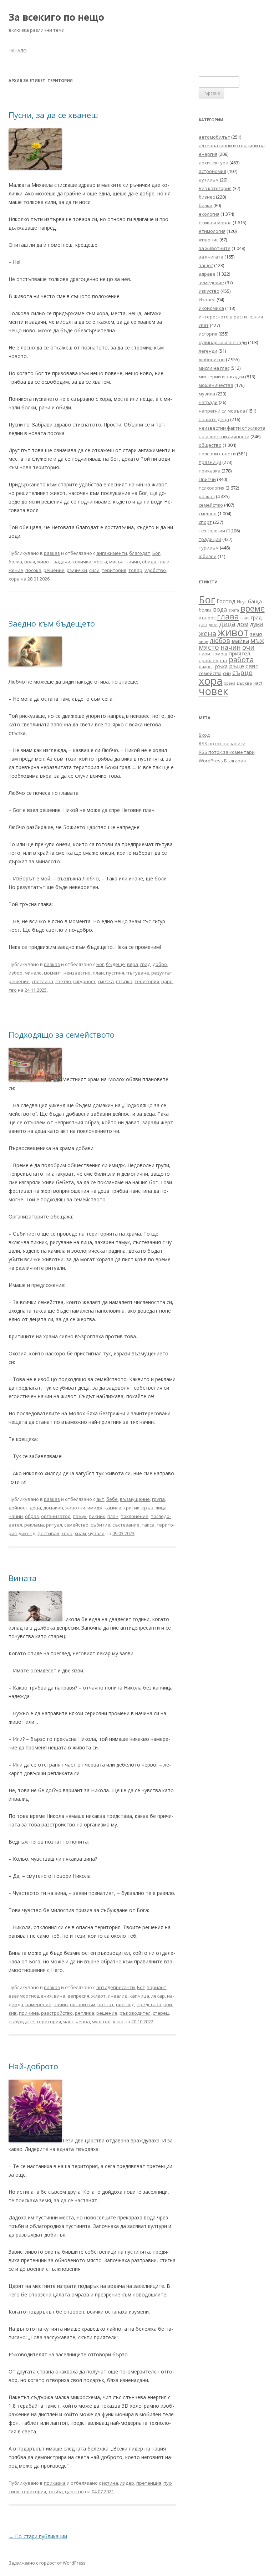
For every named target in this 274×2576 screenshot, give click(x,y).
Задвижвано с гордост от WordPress (47, 2563)
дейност (18, 1508)
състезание (126, 1525)
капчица (139, 1996)
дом (243, 624)
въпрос (207, 618)
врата (234, 610)
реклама (34, 1525)
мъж (257, 640)
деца (35, 1508)
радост (206, 666)
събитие (100, 1525)
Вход (204, 735)
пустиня (115, 973)
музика (207, 394)
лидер (127, 2483)
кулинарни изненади (223, 342)
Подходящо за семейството (62, 1034)
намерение (38, 2004)
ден (203, 625)
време (253, 608)
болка (15, 562)
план (98, 973)
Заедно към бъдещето (52, 623)
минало (33, 973)
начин (133, 562)
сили (94, 570)
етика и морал (215, 223)
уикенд (27, 1533)
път (224, 661)
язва (118, 2022)
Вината (23, 1578)
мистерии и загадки (221, 377)
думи (256, 624)
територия (114, 570)
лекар (158, 1996)
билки (205, 205)
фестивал (48, 1533)
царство (74, 2491)
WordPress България (222, 761)
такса (148, 1525)
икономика (211, 308)
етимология (212, 231)
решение (54, 570)
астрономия (212, 171)
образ (32, 1516)
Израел (207, 300)
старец (161, 2013)
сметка (106, 981)
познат (106, 2004)
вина (60, 1996)
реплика (85, 2013)
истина (110, 2483)
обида (149, 562)
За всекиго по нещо (56, 17)
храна (230, 683)
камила (113, 1508)
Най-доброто (33, 2066)
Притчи (207, 479)
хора (14, 579)
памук (80, 1516)
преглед (125, 2004)
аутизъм (209, 180)
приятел (239, 653)
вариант (156, 1987)
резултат (162, 973)
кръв (148, 1508)
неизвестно (77, 973)
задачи (62, 562)
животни (75, 1508)
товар (135, 570)
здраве (207, 274)
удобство (155, 570)
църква (244, 683)
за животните (215, 248)
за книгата (211, 257)
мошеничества (216, 385)
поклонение (135, 1516)
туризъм (209, 548)
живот (44, 562)
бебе (112, 1499)
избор (16, 973)
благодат (140, 553)
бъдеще (115, 964)
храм (80, 1533)
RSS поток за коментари (227, 752)
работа (241, 660)
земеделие (211, 282)
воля (30, 562)
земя (256, 634)
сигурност (84, 981)
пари (204, 654)
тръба (55, 2491)
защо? (206, 265)
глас (245, 618)
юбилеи (208, 556)
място (209, 647)
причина (29, 2013)
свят (252, 666)
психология (212, 488)
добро (160, 964)
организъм (83, 2004)
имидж (95, 1508)
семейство (76, 1525)
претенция (149, 2483)
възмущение (135, 1499)
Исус (242, 602)
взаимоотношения (30, 1996)
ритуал (54, 1525)
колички (82, 562)
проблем (209, 661)
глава (228, 616)
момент (53, 973)
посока (33, 570)
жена (207, 633)
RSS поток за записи (222, 743)
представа (149, 2004)
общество (210, 445)
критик (131, 1508)
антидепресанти (116, 1987)
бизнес (207, 197)
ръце (237, 666)
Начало (18, 51)
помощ (219, 654)
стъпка (124, 981)
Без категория (215, 188)
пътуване (138, 973)
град (145, 964)
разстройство (57, 2013)
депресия (78, 1996)
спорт (205, 522)
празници (210, 462)
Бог (156, 553)
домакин (53, 1508)
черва (83, 2022)
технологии (212, 531)
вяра (133, 964)
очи (248, 647)
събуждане (21, 2022)
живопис (209, 240)
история (208, 334)
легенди (208, 351)
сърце (242, 672)
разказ (52, 553)
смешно (208, 513)
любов (220, 640)
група (158, 1499)
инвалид (118, 1996)
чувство (101, 2022)
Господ (226, 601)
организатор (56, 1516)
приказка (55, 2483)
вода (220, 609)
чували (96, 1533)
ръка (221, 666)
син (227, 673)
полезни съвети (217, 454)
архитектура (214, 163)
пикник (97, 1516)
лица (161, 1508)
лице (204, 641)
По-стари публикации (38, 2536)
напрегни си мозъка (222, 411)
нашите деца (214, 419)
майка (240, 641)
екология (209, 214)
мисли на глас (214, 368)
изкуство (209, 291)
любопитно (212, 359)
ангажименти (112, 553)
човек (214, 691)
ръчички (77, 570)
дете (213, 625)
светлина (42, 981)
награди (208, 402)
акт (100, 1499)
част (68, 2022)
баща (255, 601)
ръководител (135, 2013)
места (100, 562)
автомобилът (214, 137)
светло (63, 981)
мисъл (116, 562)
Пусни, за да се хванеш (53, 115)
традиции (210, 539)
